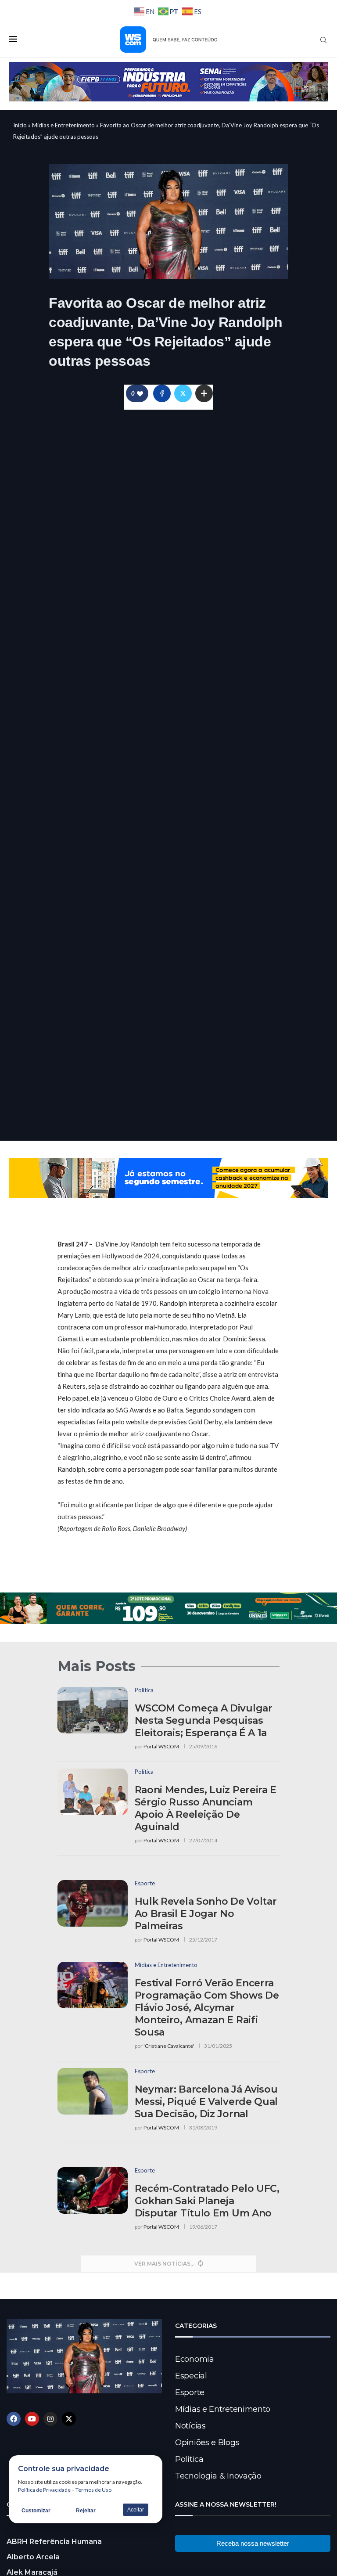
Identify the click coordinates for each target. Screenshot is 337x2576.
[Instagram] (50, 2419)
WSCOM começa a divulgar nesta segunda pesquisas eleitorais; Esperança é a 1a (204, 1720)
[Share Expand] (204, 393)
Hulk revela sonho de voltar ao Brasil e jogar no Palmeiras (206, 1914)
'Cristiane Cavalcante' (169, 2046)
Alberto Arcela (33, 2557)
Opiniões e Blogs (207, 2443)
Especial (191, 2376)
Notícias (190, 2426)
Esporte (190, 2392)
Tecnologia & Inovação (218, 2476)
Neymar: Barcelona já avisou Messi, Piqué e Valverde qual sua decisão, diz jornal (206, 2102)
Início (20, 125)
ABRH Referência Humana (54, 2542)
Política (189, 2459)
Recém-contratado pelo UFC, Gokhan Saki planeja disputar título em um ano (207, 2201)
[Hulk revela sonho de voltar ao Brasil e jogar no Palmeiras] (93, 1904)
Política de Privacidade (44, 2490)
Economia (195, 2359)
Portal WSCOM (161, 1746)
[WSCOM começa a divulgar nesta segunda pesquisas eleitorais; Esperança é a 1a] (93, 1710)
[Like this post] (140, 394)
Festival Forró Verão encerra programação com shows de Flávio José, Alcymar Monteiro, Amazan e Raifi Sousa (207, 2008)
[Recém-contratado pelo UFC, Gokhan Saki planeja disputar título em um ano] (93, 2191)
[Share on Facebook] (162, 393)
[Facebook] (14, 2419)
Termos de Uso (93, 2490)
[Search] (323, 40)
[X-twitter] (69, 2419)
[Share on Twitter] (183, 393)
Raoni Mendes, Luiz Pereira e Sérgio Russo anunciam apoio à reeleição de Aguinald (206, 1808)
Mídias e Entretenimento (63, 125)
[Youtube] (32, 2419)
